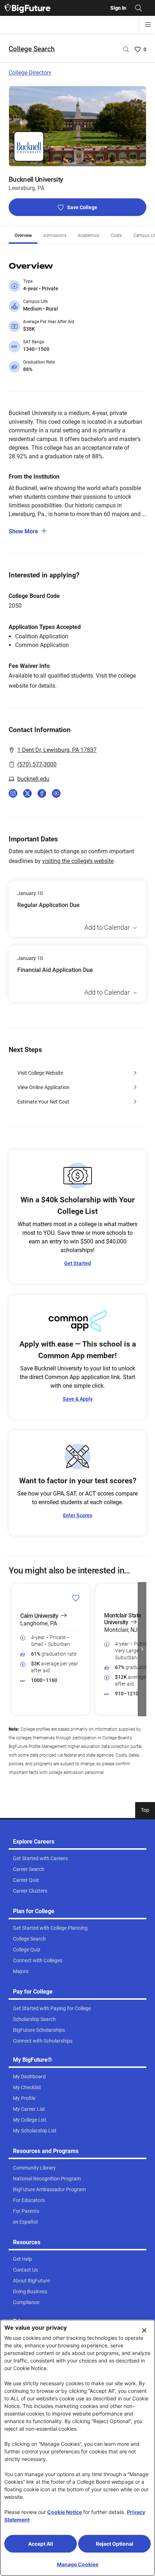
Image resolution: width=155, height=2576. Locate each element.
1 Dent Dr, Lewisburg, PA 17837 (57, 750)
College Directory (30, 73)
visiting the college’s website (78, 861)
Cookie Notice (65, 2512)
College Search (32, 49)
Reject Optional (115, 2544)
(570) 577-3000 (37, 764)
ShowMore (23, 531)
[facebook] (42, 793)
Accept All (41, 2544)
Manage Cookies (78, 2564)
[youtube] (56, 793)
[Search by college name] (126, 49)
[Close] (144, 2330)
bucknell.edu (33, 779)
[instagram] (13, 793)
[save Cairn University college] (76, 1598)
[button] (13, 1649)
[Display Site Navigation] (148, 25)
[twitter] (27, 793)
